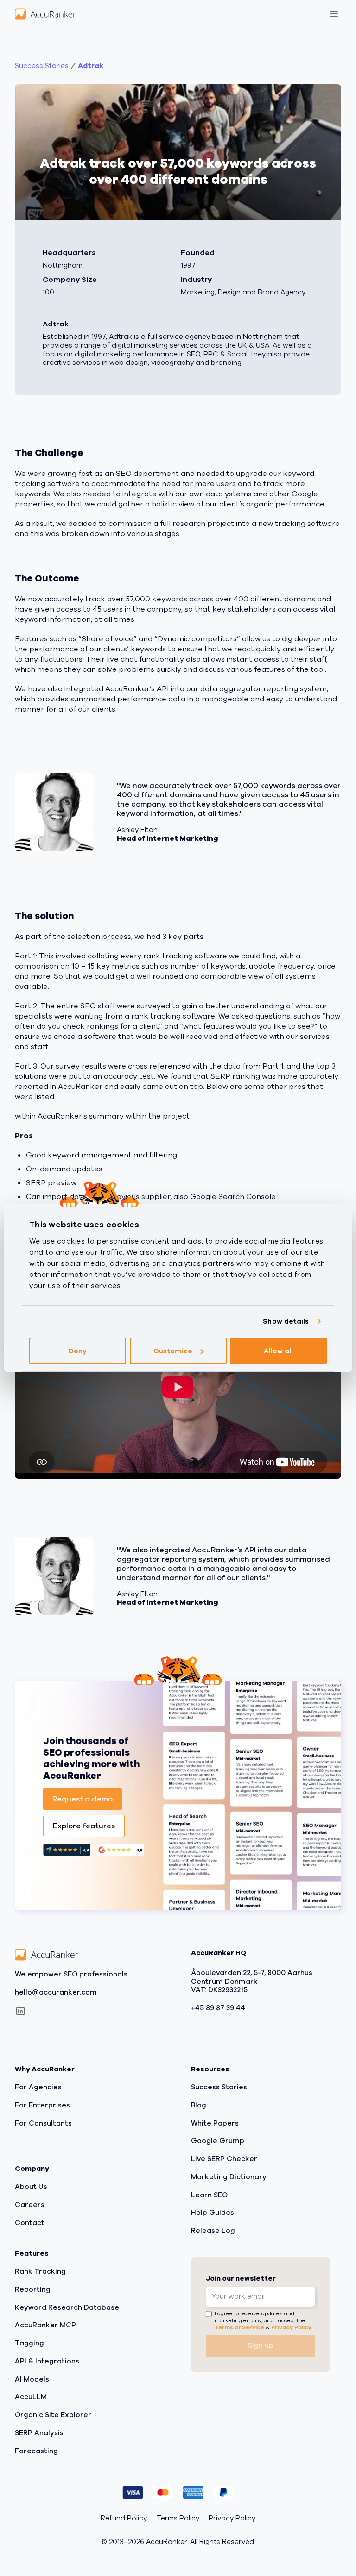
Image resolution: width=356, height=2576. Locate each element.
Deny (78, 1351)
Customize (173, 1351)
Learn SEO (209, 2195)
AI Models (32, 2379)
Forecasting (36, 2451)
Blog (199, 2105)
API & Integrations (47, 2361)
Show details (286, 1321)
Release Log (213, 2231)
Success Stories (219, 2087)
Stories (42, 66)
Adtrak (91, 66)
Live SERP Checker (224, 2159)
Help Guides (213, 2213)
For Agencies (38, 2087)
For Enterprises (42, 2105)
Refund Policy (124, 2519)
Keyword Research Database (67, 2307)
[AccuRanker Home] (45, 14)
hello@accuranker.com (56, 1992)
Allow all (279, 1351)
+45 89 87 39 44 (218, 2008)
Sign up (261, 2346)
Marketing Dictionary (229, 2177)
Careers (30, 2205)
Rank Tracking (40, 2271)
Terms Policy (178, 2519)
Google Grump (218, 2141)
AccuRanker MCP (45, 2326)
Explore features (84, 1826)
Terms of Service (239, 2327)
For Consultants (43, 2123)
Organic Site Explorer (53, 2415)
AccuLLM (31, 2397)
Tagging (29, 2343)
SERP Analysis (39, 2433)
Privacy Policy (291, 2327)
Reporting (33, 2289)
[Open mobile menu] (334, 14)
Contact (30, 2223)
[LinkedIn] (20, 2012)
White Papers (215, 2123)
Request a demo (83, 1799)
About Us (31, 2187)
